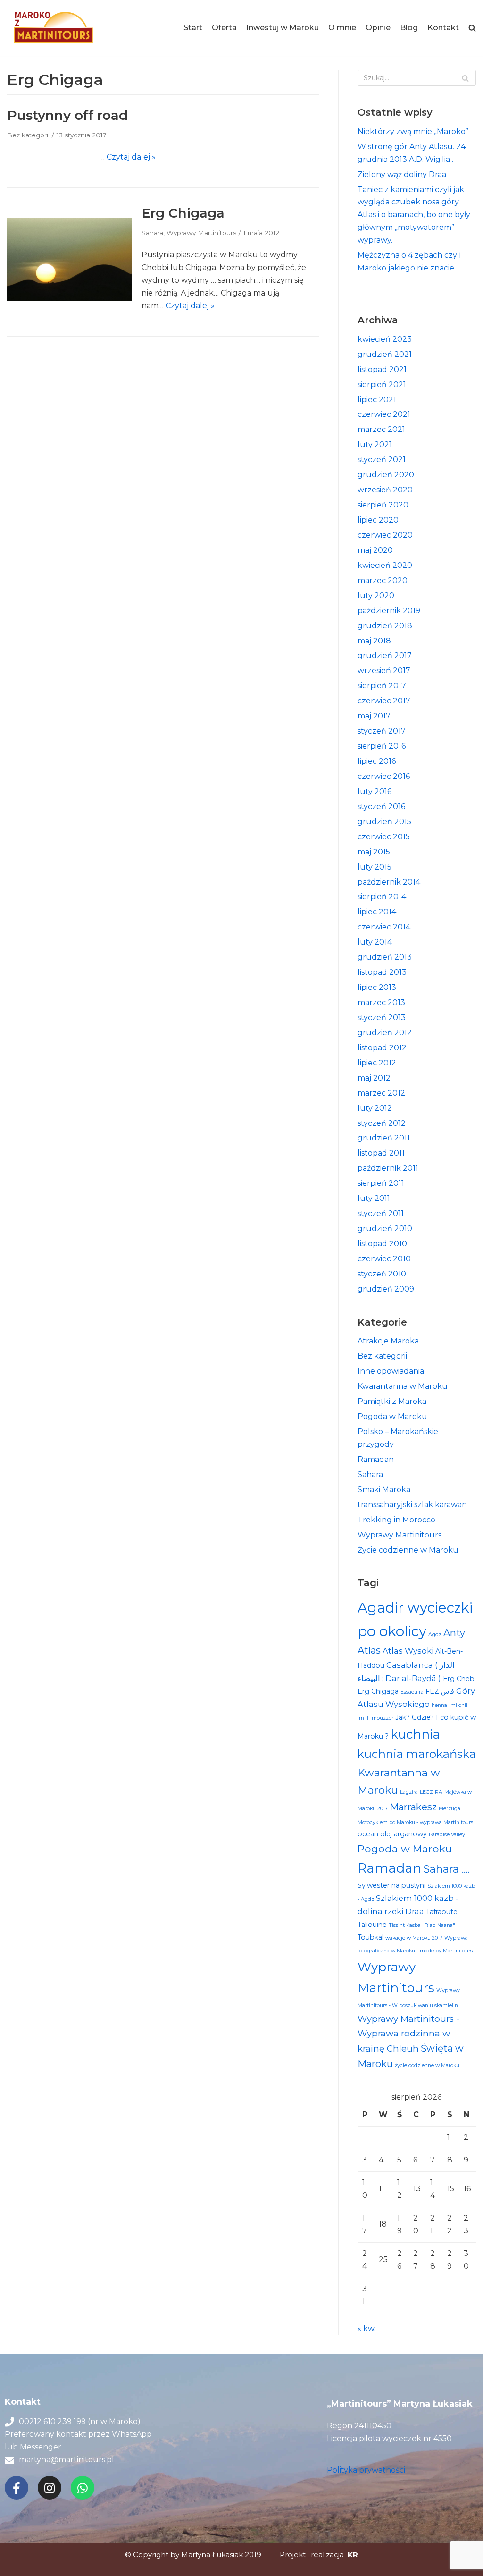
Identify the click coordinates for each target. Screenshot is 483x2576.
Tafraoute (442, 1912)
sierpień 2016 (382, 746)
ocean (368, 1834)
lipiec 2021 (377, 400)
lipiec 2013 (377, 987)
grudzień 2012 (385, 1033)
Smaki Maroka (384, 1490)
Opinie (378, 28)
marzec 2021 (381, 429)
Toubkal (371, 1937)
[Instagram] (50, 2488)
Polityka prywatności (366, 2470)
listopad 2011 (381, 1153)
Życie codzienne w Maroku (408, 1550)
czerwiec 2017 (384, 701)
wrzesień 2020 (385, 490)
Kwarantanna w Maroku (403, 1386)
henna (439, 1705)
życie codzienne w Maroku (427, 2065)
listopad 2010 (382, 1244)
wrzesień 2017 (384, 671)
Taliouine (372, 1925)
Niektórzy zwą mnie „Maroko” (413, 131)
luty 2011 (374, 1198)
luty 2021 (375, 444)
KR (353, 2555)
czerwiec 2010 (384, 1259)
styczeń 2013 (382, 1018)
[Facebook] (17, 2488)
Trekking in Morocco (396, 1520)
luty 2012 (375, 1108)
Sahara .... (446, 1869)
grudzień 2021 (385, 354)
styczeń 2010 (382, 1274)
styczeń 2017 (382, 731)
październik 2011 (388, 1168)
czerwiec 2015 (384, 837)
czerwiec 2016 (384, 776)
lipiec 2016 (377, 761)
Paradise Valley (447, 1835)
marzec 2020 (383, 580)
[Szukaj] (465, 78)
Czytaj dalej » (131, 157)
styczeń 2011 (381, 1213)
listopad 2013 (382, 972)
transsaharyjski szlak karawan (412, 1505)
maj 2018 (374, 641)
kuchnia (415, 1734)
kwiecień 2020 (385, 565)
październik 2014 (389, 882)
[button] (472, 28)
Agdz (435, 1634)
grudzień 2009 (386, 1289)
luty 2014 (375, 942)
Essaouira (412, 1692)
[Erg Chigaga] (70, 299)
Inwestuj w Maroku (283, 28)
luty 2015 (375, 867)
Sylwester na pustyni (391, 1885)
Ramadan (376, 1459)
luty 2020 (376, 595)
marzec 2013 (381, 1002)
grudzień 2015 (384, 822)
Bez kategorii (28, 135)
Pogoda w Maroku (392, 1416)
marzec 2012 (381, 1093)
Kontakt (443, 28)
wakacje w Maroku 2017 (414, 1938)
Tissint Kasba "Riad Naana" (422, 1925)
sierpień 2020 (383, 505)
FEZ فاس (440, 1691)
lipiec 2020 (378, 520)
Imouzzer (382, 1718)
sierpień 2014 (382, 897)
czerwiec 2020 (385, 535)
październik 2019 (389, 611)
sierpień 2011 (381, 1183)
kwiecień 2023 (385, 339)
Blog (409, 28)
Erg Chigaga (183, 213)
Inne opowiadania (391, 1371)
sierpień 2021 (382, 384)
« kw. (366, 2328)
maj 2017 (374, 716)
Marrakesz (413, 1807)
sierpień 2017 (382, 686)
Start (193, 28)
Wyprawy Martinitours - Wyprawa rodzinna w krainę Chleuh (408, 2034)
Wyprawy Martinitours (201, 233)
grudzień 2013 (385, 957)
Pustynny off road (67, 115)
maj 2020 (375, 550)
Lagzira (409, 1792)
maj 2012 (374, 1078)
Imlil (363, 1718)
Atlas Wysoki (408, 1651)
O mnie (342, 28)
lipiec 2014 (377, 912)
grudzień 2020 (386, 475)
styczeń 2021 (382, 460)
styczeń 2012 (382, 1123)
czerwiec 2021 (384, 414)
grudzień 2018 (385, 626)
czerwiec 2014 (384, 927)
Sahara (152, 233)
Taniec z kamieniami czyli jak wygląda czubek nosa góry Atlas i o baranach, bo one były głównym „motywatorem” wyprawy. (414, 215)
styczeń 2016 (381, 807)
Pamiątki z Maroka (392, 1401)
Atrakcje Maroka (388, 1341)
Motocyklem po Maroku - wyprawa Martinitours (415, 1822)
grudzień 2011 (384, 1138)
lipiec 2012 (377, 1063)
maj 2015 (374, 852)
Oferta (224, 28)
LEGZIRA (431, 1792)
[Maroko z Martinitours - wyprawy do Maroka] (54, 28)
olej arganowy (404, 1834)
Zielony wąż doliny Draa (402, 174)
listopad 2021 (382, 369)
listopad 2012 (382, 1048)
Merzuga (450, 1809)
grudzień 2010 (385, 1229)
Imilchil (458, 1705)
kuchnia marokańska (417, 1754)
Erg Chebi (459, 1679)
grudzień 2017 (385, 655)
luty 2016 (375, 791)
